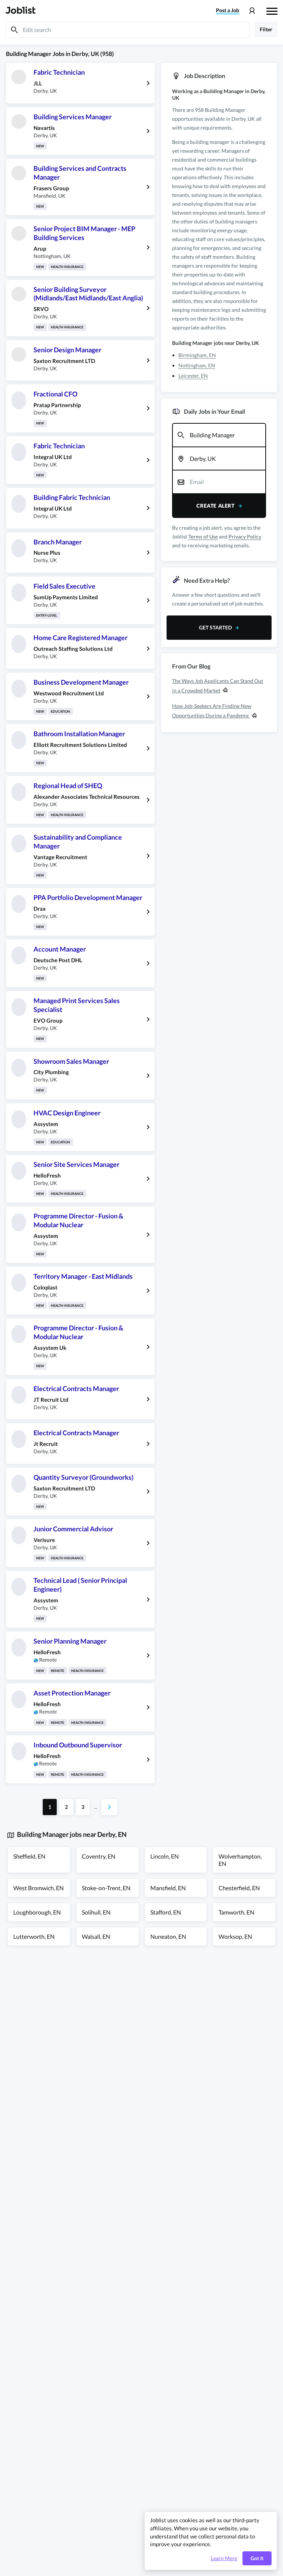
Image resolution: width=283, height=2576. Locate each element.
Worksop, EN (235, 1936)
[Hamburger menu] (272, 10)
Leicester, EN (193, 376)
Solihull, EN (96, 1912)
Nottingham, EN (197, 365)
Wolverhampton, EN (240, 1860)
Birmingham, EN (197, 355)
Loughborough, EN (37, 1912)
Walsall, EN (96, 1936)
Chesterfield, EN (239, 1888)
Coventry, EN (99, 1856)
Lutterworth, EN (34, 1936)
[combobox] (219, 435)
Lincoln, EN (165, 1856)
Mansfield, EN (168, 1888)
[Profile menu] (252, 11)
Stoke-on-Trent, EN (106, 1888)
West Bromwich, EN (39, 1888)
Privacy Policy (245, 537)
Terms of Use (203, 537)
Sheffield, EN (29, 1856)
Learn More (224, 2558)
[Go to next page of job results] (109, 1807)
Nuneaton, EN (168, 1936)
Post (228, 10)
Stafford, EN (166, 1912)
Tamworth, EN (236, 1912)
